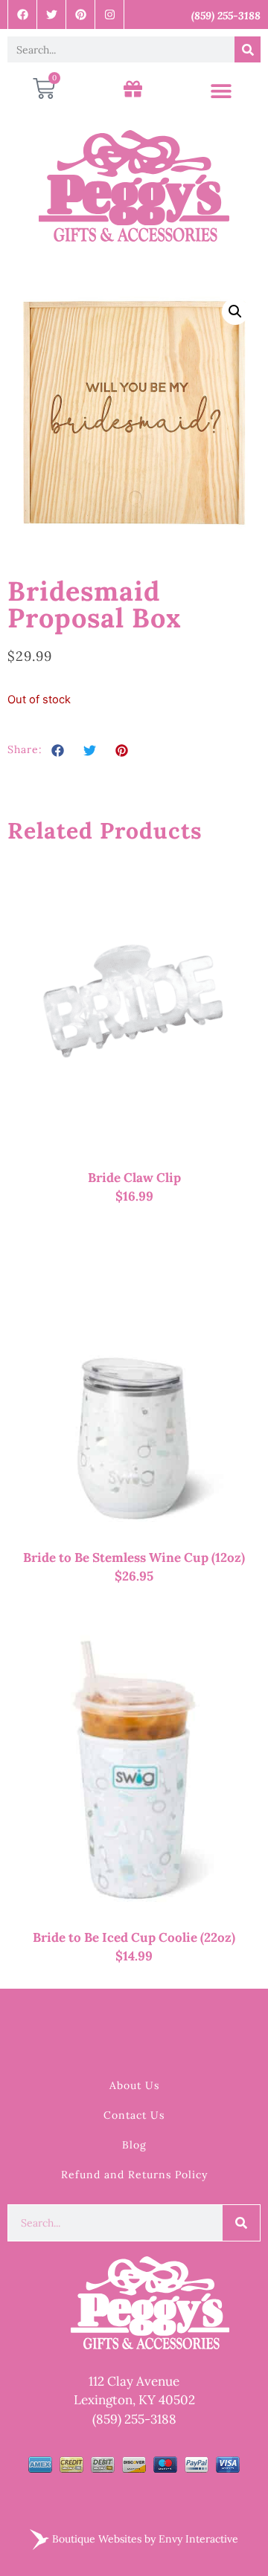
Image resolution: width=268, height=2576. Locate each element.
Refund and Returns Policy (134, 2175)
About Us (134, 2085)
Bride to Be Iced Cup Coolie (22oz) (134, 1937)
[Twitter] (52, 14)
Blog (134, 2145)
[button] (221, 91)
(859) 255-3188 (134, 2419)
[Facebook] (23, 14)
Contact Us (134, 2115)
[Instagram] (110, 14)
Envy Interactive (198, 2538)
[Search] (248, 49)
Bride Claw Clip (134, 1178)
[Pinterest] (81, 14)
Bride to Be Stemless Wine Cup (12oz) (134, 1557)
